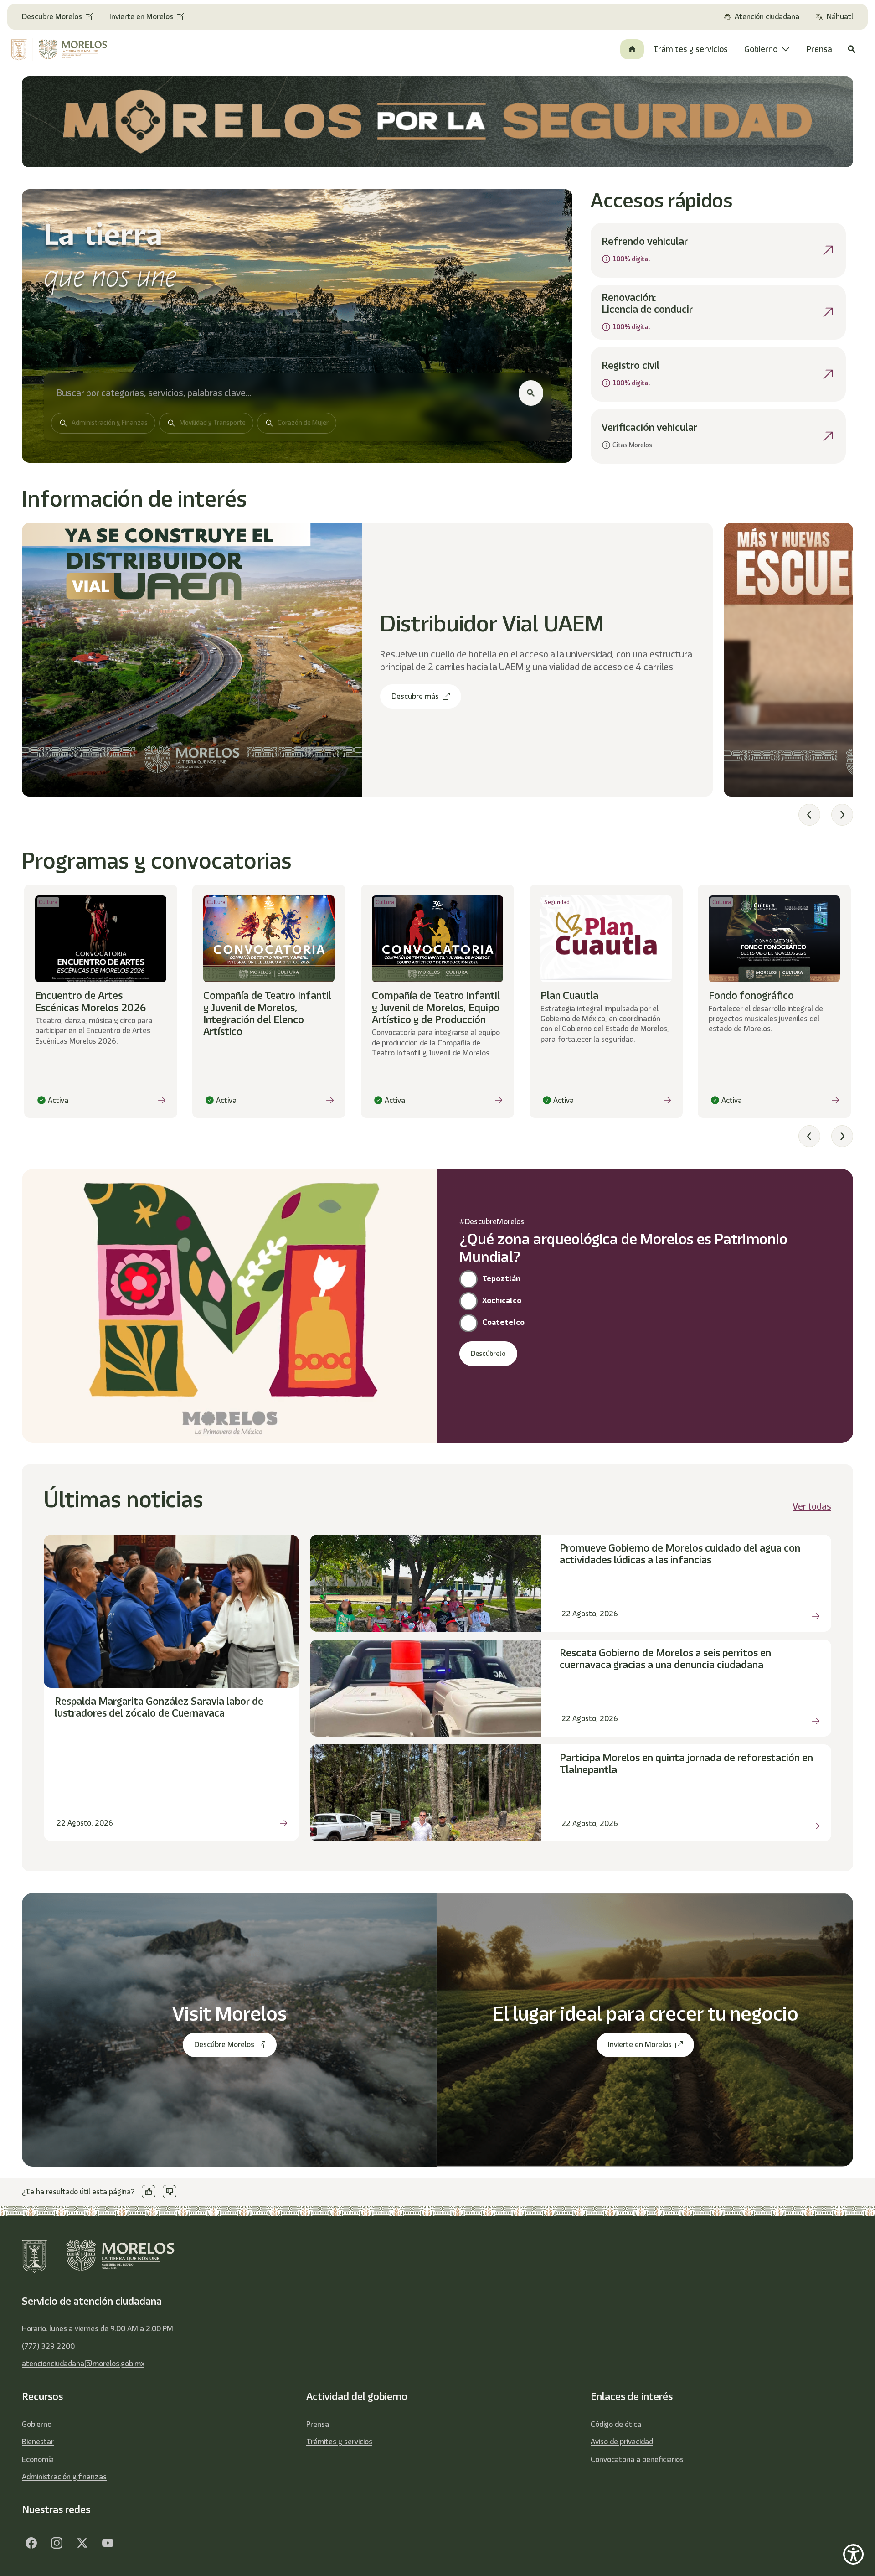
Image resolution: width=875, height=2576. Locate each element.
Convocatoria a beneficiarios (637, 2459)
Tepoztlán (501, 1278)
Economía (38, 2459)
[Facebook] (31, 2543)
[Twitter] (82, 2543)
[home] (68, 49)
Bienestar (38, 2442)
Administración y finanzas (64, 2477)
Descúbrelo (488, 1354)
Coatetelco (503, 1322)
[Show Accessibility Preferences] (853, 2554)
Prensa (318, 2424)
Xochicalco (502, 1300)
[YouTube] (108, 2543)
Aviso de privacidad (622, 2442)
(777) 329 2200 (48, 2346)
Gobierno (37, 2424)
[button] (809, 815)
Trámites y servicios (339, 2442)
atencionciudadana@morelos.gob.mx (83, 2364)
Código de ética (616, 2424)
